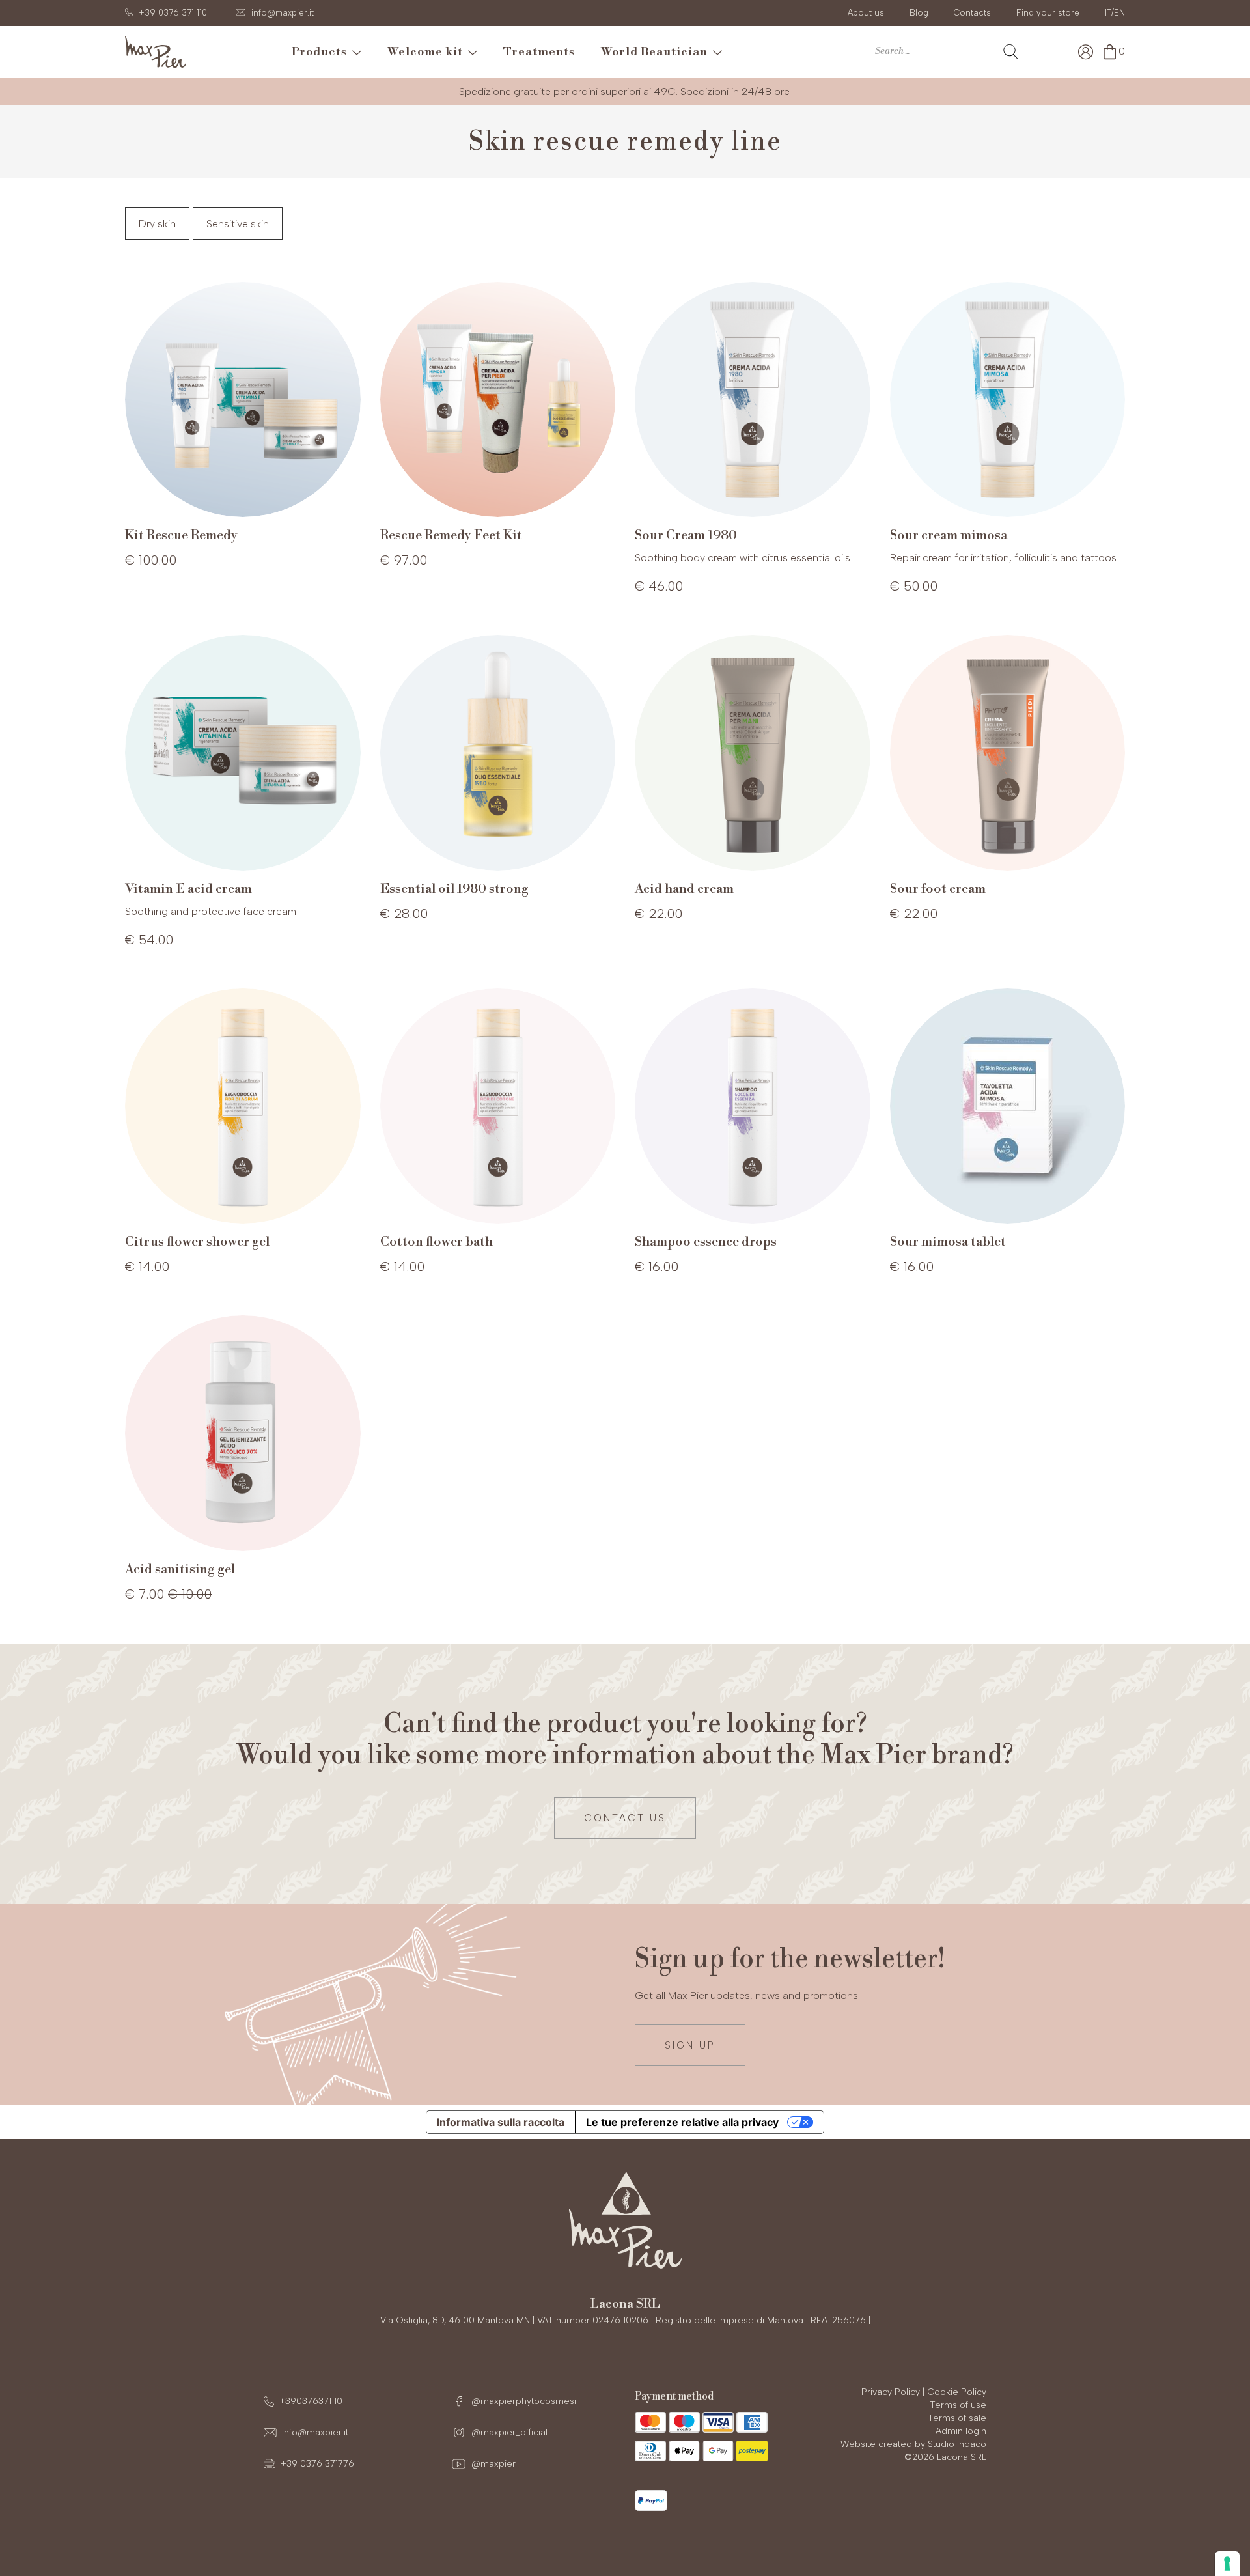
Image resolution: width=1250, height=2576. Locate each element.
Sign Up (690, 2045)
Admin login (961, 2431)
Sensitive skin (238, 224)
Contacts (972, 13)
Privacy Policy (891, 2392)
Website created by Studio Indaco (913, 2444)
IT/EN (1115, 13)
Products (322, 52)
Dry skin (157, 224)
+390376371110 (311, 2401)
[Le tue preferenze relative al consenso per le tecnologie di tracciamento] (1227, 2564)
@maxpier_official (508, 2432)
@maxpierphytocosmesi (522, 2401)
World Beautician (657, 52)
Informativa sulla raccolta (501, 2122)
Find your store (1048, 13)
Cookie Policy (957, 2392)
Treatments (539, 52)
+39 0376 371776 (317, 2464)
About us (866, 13)
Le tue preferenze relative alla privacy (682, 2122)
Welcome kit (428, 52)
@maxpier (492, 2464)
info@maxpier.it (315, 2432)
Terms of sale (957, 2418)
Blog (919, 13)
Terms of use (958, 2405)
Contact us (625, 1818)
